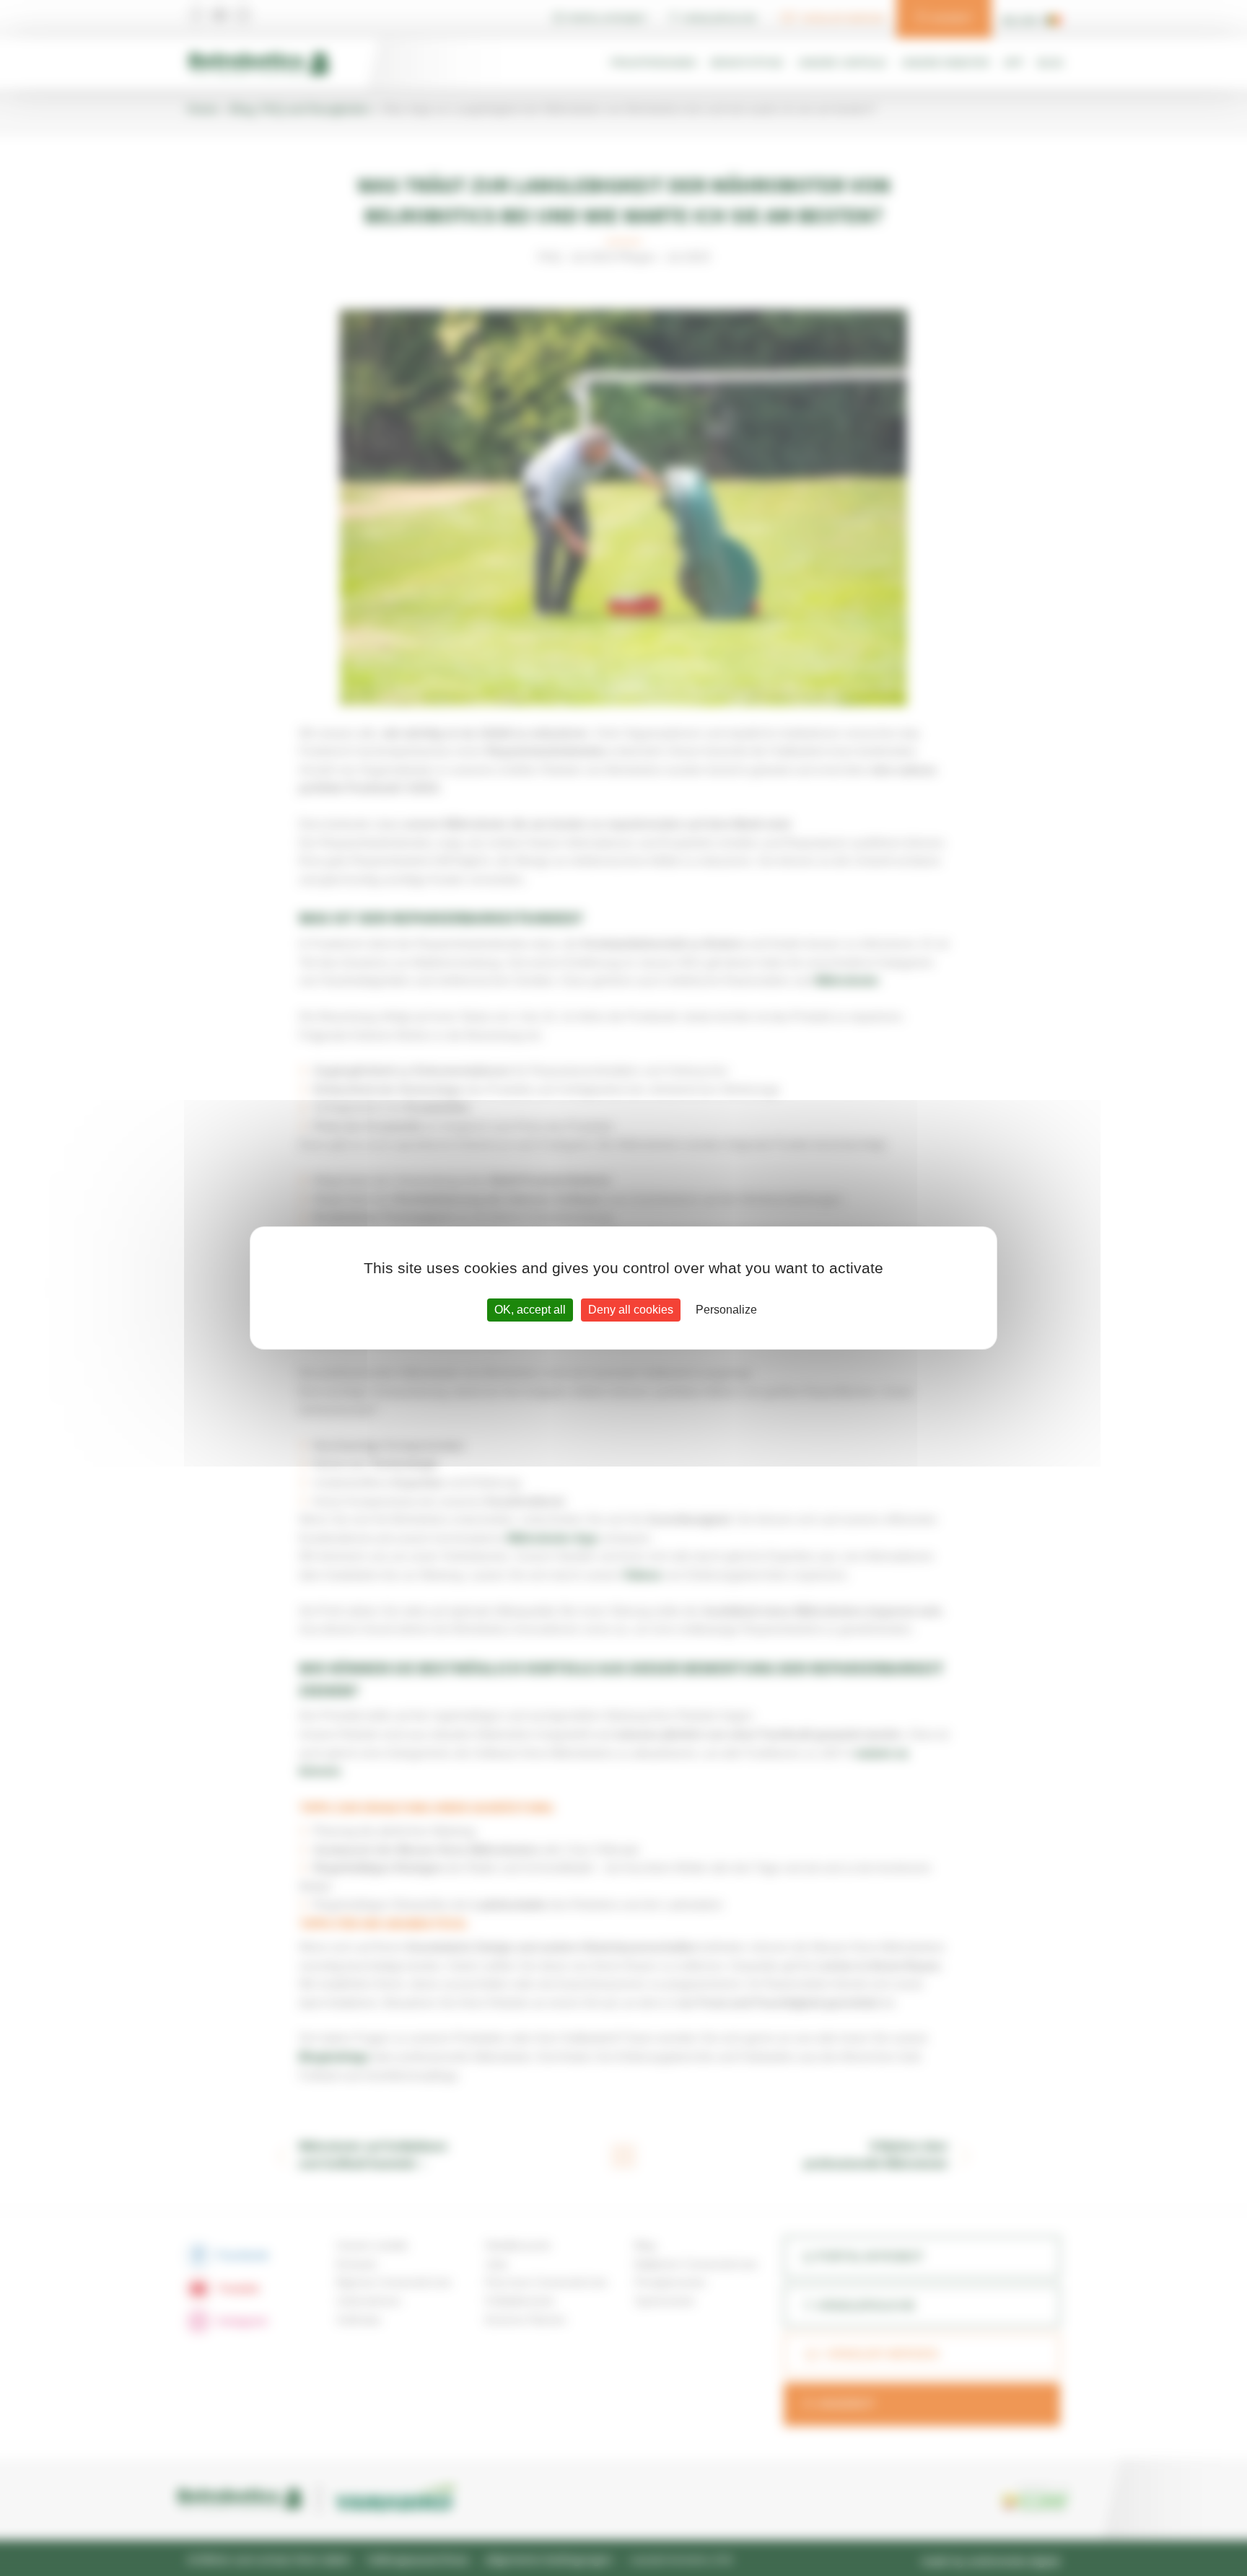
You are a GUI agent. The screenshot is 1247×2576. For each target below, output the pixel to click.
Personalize (726, 1310)
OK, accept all (530, 1310)
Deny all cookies (631, 1310)
